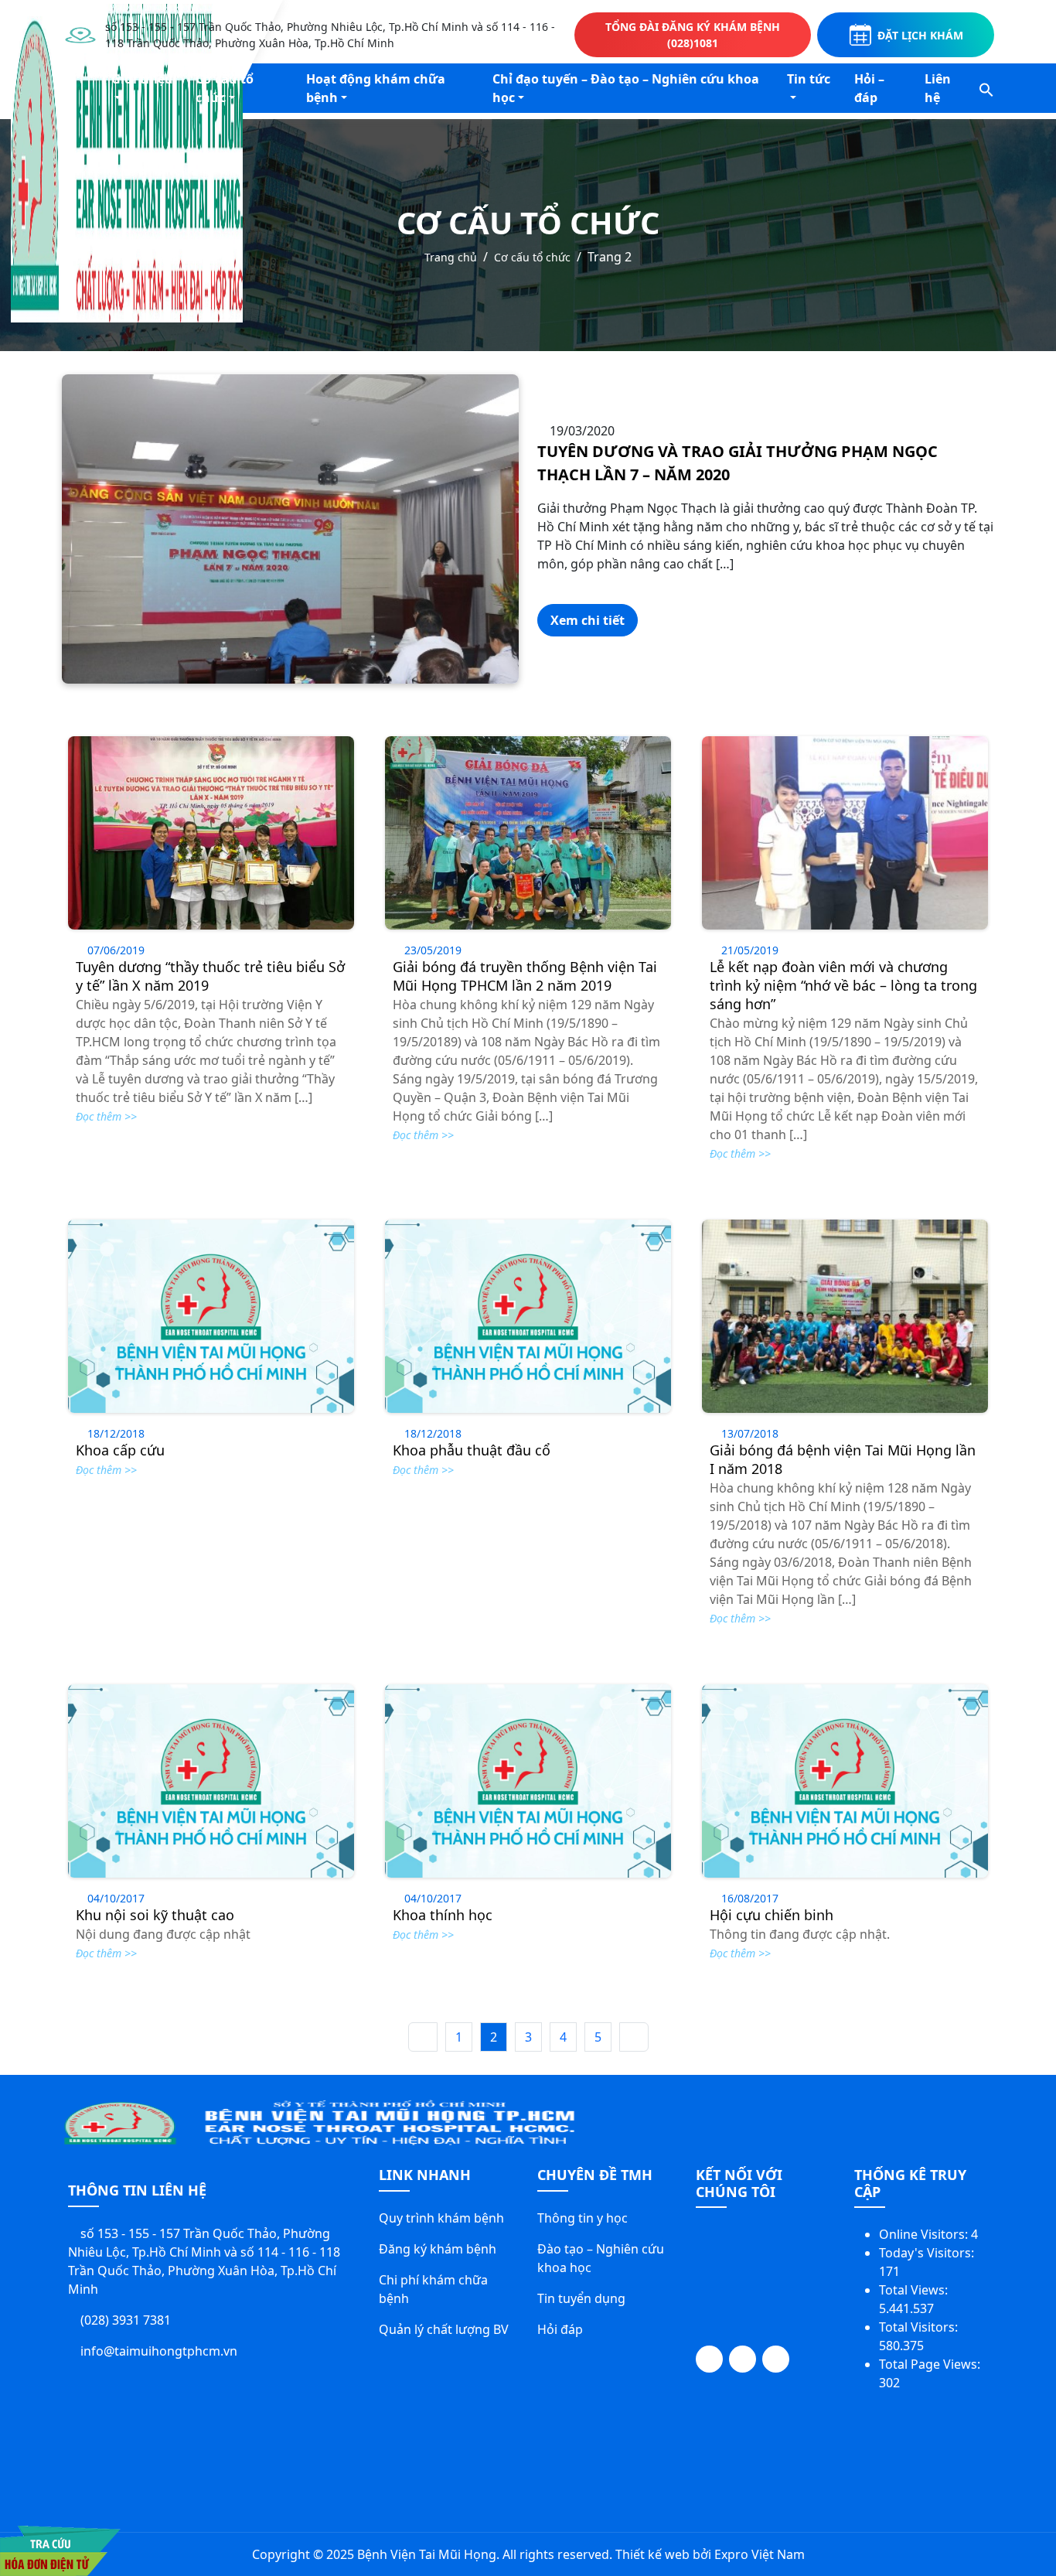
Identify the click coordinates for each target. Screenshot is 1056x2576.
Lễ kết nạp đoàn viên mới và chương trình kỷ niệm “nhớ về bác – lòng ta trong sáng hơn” (843, 985)
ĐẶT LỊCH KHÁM (920, 35)
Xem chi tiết (588, 620)
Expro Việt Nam (760, 2554)
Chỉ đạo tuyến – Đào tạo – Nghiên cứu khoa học (626, 88)
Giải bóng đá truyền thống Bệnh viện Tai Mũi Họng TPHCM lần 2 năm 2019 (525, 976)
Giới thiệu (142, 79)
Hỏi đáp (560, 2329)
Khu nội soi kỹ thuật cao (155, 1915)
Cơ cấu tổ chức (225, 88)
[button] (986, 88)
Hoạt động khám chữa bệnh (376, 88)
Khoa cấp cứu (120, 1450)
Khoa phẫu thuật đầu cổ (472, 1450)
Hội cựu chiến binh (772, 1915)
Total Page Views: (931, 2364)
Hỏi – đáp (869, 88)
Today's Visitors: (928, 2253)
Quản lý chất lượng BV (444, 2329)
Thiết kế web (652, 2554)
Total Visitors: (920, 2327)
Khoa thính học (443, 1915)
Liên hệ (938, 88)
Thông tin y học (583, 2218)
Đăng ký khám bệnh (438, 2249)
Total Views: (915, 2290)
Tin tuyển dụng (581, 2298)
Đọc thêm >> (106, 1116)
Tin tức (809, 79)
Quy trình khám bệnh (441, 2218)
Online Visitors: (925, 2234)
